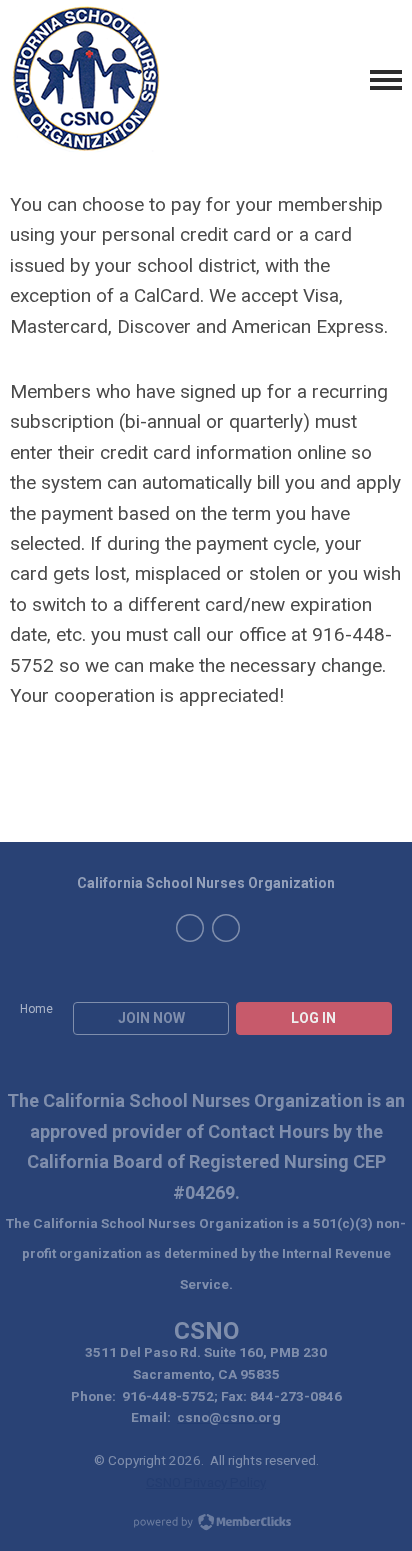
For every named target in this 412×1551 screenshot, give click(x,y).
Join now (151, 1018)
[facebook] (190, 928)
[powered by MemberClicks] (206, 1524)
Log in (313, 1018)
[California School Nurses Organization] (85, 80)
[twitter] (226, 928)
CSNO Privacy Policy (206, 1482)
